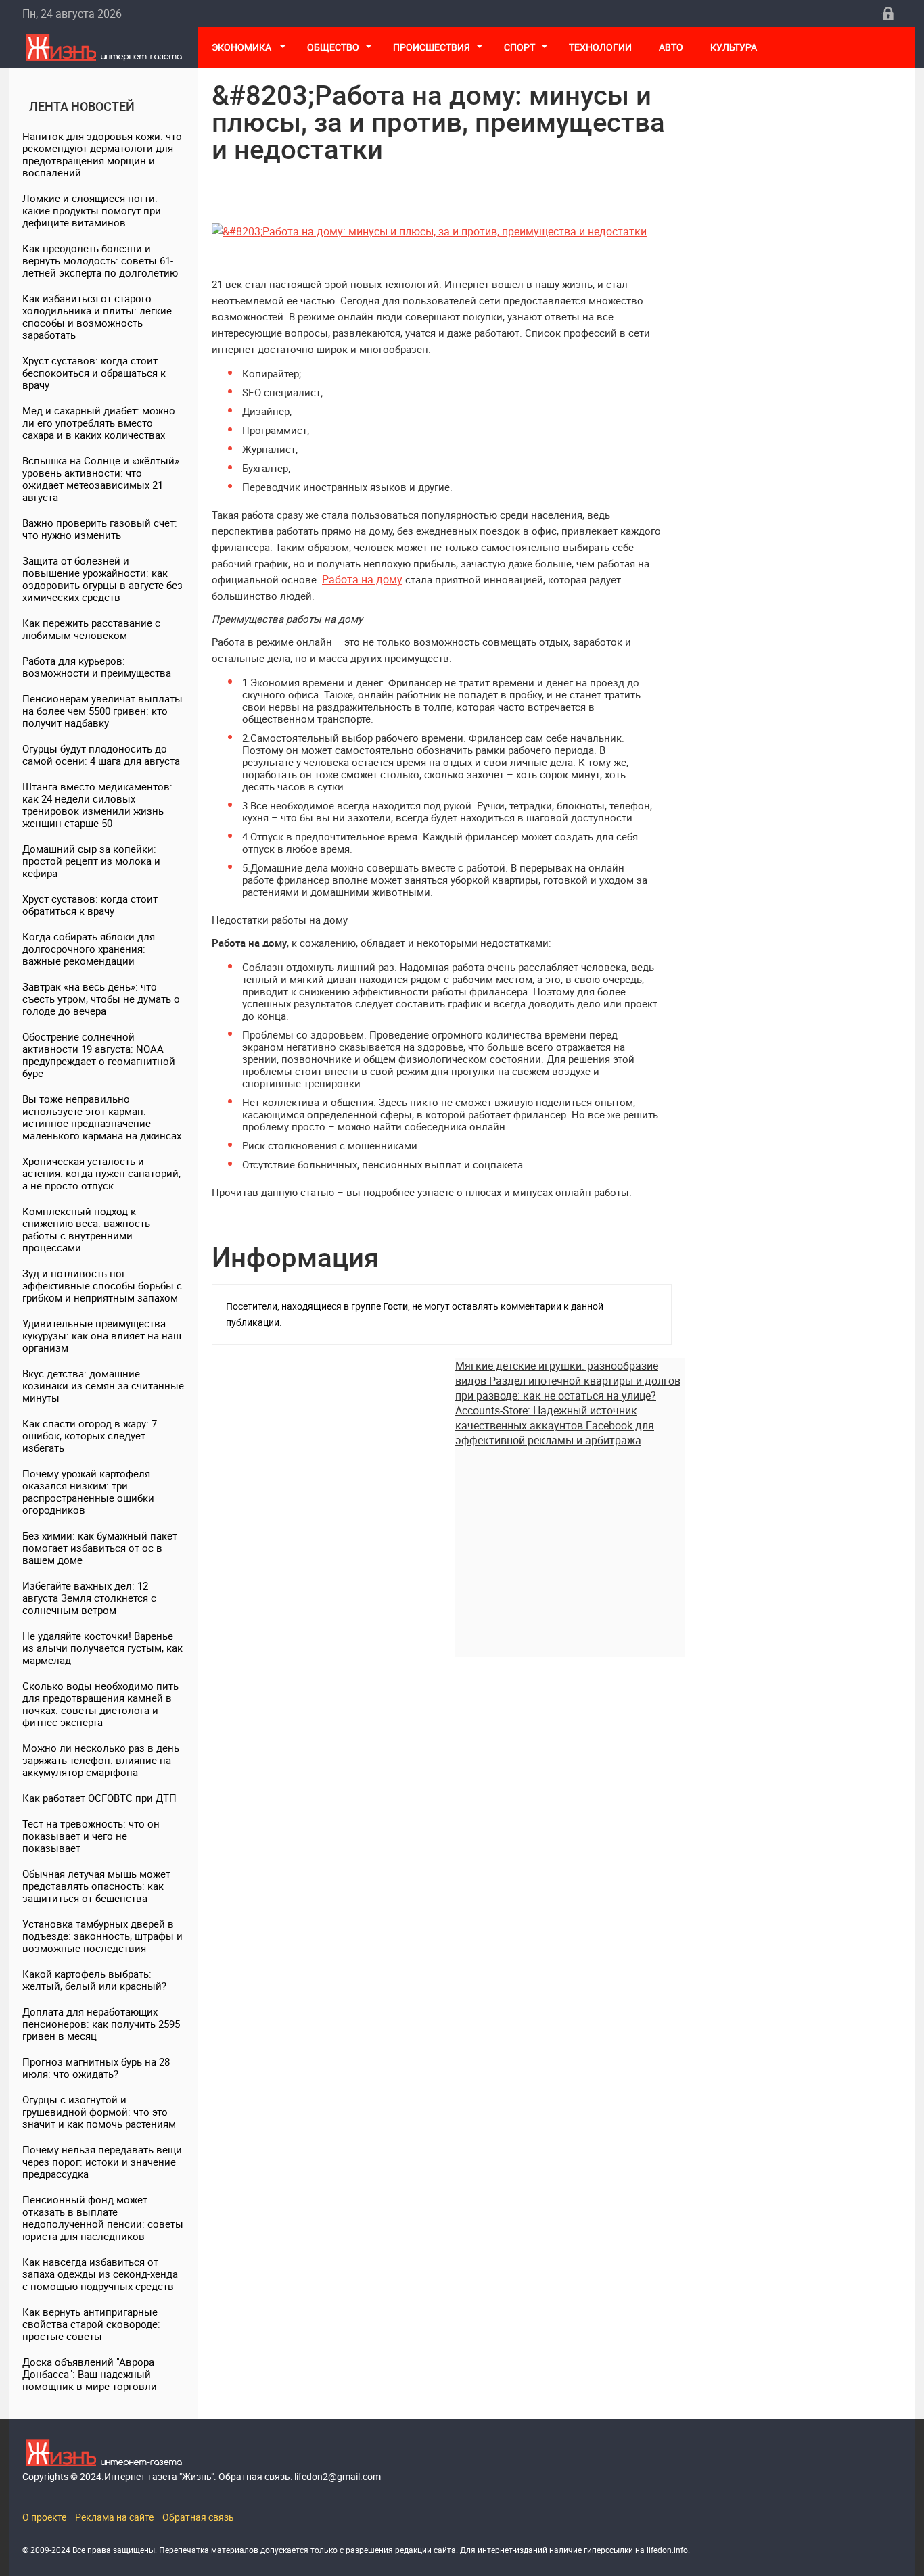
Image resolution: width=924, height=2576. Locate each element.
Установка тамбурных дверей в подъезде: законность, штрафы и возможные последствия (102, 1936)
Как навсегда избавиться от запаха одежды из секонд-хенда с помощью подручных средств (100, 2274)
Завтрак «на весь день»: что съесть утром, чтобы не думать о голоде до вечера (101, 999)
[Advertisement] (570, 1542)
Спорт (519, 47)
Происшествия (432, 47)
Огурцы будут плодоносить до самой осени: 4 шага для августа (101, 755)
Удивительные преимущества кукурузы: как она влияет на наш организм (102, 1335)
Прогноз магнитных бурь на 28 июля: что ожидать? (96, 2068)
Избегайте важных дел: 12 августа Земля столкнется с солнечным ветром (89, 1598)
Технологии (600, 47)
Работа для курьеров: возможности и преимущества (97, 667)
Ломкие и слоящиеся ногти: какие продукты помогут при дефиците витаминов (92, 210)
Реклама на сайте (114, 2517)
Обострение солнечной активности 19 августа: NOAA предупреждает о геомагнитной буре (99, 1055)
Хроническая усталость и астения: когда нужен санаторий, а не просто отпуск (101, 1173)
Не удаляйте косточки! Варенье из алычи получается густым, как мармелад (102, 1648)
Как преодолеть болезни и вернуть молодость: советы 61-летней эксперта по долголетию (100, 260)
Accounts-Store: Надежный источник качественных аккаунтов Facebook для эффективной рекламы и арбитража (555, 1425)
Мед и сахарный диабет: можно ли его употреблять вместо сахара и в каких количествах (99, 423)
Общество (333, 47)
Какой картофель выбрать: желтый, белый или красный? (94, 1980)
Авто (671, 47)
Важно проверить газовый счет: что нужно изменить (100, 529)
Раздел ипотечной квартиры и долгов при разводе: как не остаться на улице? (568, 1388)
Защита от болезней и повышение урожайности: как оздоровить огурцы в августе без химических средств (102, 579)
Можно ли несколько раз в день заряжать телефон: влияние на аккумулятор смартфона (101, 1760)
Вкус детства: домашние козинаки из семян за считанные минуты (103, 1385)
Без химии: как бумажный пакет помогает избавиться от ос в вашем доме (100, 1548)
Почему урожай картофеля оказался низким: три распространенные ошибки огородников (88, 1492)
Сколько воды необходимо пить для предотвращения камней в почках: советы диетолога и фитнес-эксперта (100, 1704)
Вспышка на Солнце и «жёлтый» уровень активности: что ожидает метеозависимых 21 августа (101, 479)
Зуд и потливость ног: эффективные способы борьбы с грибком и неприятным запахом (102, 1285)
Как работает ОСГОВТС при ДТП (99, 1798)
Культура (735, 47)
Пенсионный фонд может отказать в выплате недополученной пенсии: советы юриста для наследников (103, 2218)
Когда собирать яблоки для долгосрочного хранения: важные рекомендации (89, 949)
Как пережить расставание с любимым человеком (91, 629)
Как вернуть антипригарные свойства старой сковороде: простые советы (91, 2324)
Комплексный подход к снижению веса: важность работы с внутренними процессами (86, 1229)
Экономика (242, 47)
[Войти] (888, 14)
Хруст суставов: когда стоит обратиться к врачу (90, 905)
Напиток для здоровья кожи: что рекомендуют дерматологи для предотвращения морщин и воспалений (102, 154)
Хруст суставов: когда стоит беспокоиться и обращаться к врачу (94, 373)
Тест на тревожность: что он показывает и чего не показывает (91, 1836)
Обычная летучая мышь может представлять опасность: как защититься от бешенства (96, 1886)
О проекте (44, 2517)
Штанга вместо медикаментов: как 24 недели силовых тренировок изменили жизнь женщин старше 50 (97, 805)
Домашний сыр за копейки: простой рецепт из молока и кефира (91, 861)
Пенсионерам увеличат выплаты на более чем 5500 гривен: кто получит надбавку (102, 711)
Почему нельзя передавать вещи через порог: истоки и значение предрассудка (102, 2162)
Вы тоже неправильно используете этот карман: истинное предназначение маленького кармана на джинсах (102, 1117)
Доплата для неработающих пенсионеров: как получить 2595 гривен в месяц (101, 2024)
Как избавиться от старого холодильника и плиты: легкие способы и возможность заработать (97, 316)
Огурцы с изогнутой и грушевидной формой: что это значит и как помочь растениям (99, 2112)
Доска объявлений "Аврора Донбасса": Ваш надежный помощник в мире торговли (90, 2374)
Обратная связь (198, 2517)
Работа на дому (362, 579)
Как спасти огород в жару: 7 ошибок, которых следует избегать (90, 1435)
